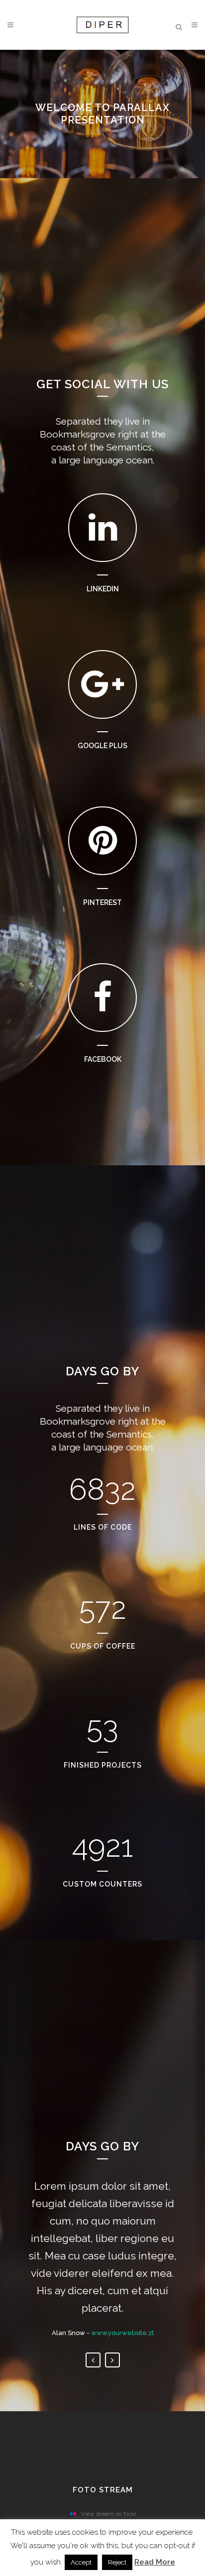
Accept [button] (81, 2562)
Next (112, 2360)
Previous (93, 2360)
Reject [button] (117, 2562)
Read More (155, 2562)
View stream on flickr (109, 2514)
